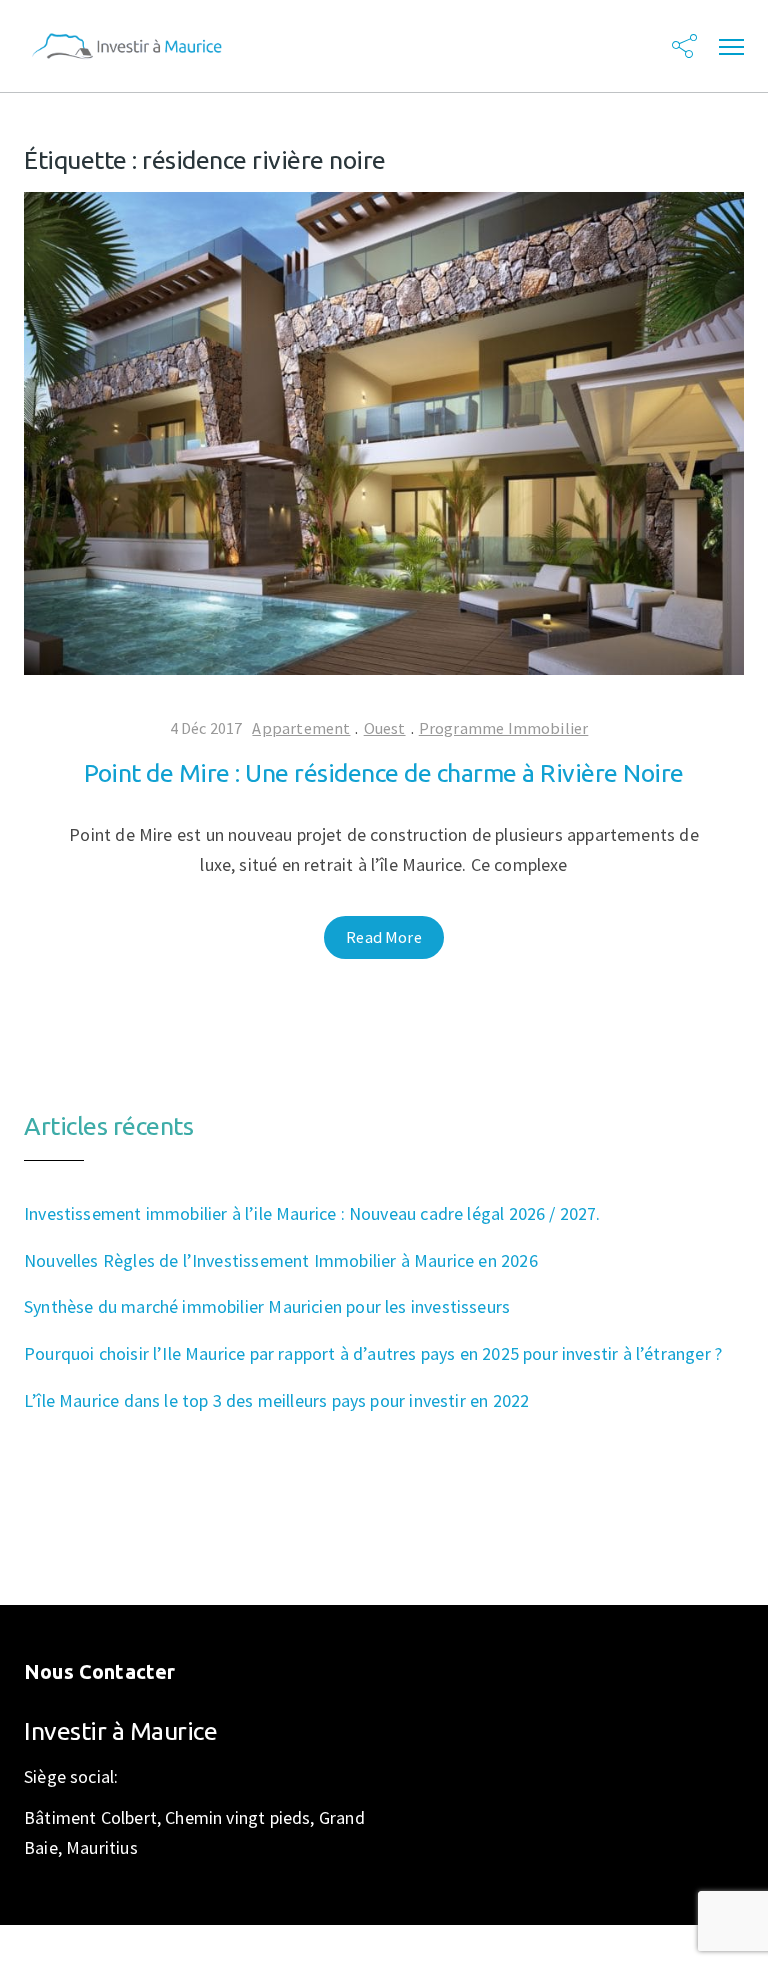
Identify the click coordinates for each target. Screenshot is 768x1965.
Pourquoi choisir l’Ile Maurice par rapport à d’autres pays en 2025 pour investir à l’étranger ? (373, 1353)
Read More (384, 937)
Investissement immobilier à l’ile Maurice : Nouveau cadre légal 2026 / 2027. (312, 1213)
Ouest (385, 728)
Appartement (301, 728)
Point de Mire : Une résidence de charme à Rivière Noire (384, 773)
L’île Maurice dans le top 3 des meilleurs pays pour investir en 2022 (276, 1400)
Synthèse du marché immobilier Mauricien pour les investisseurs (267, 1306)
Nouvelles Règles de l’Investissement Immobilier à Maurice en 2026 (281, 1260)
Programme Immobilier (504, 728)
